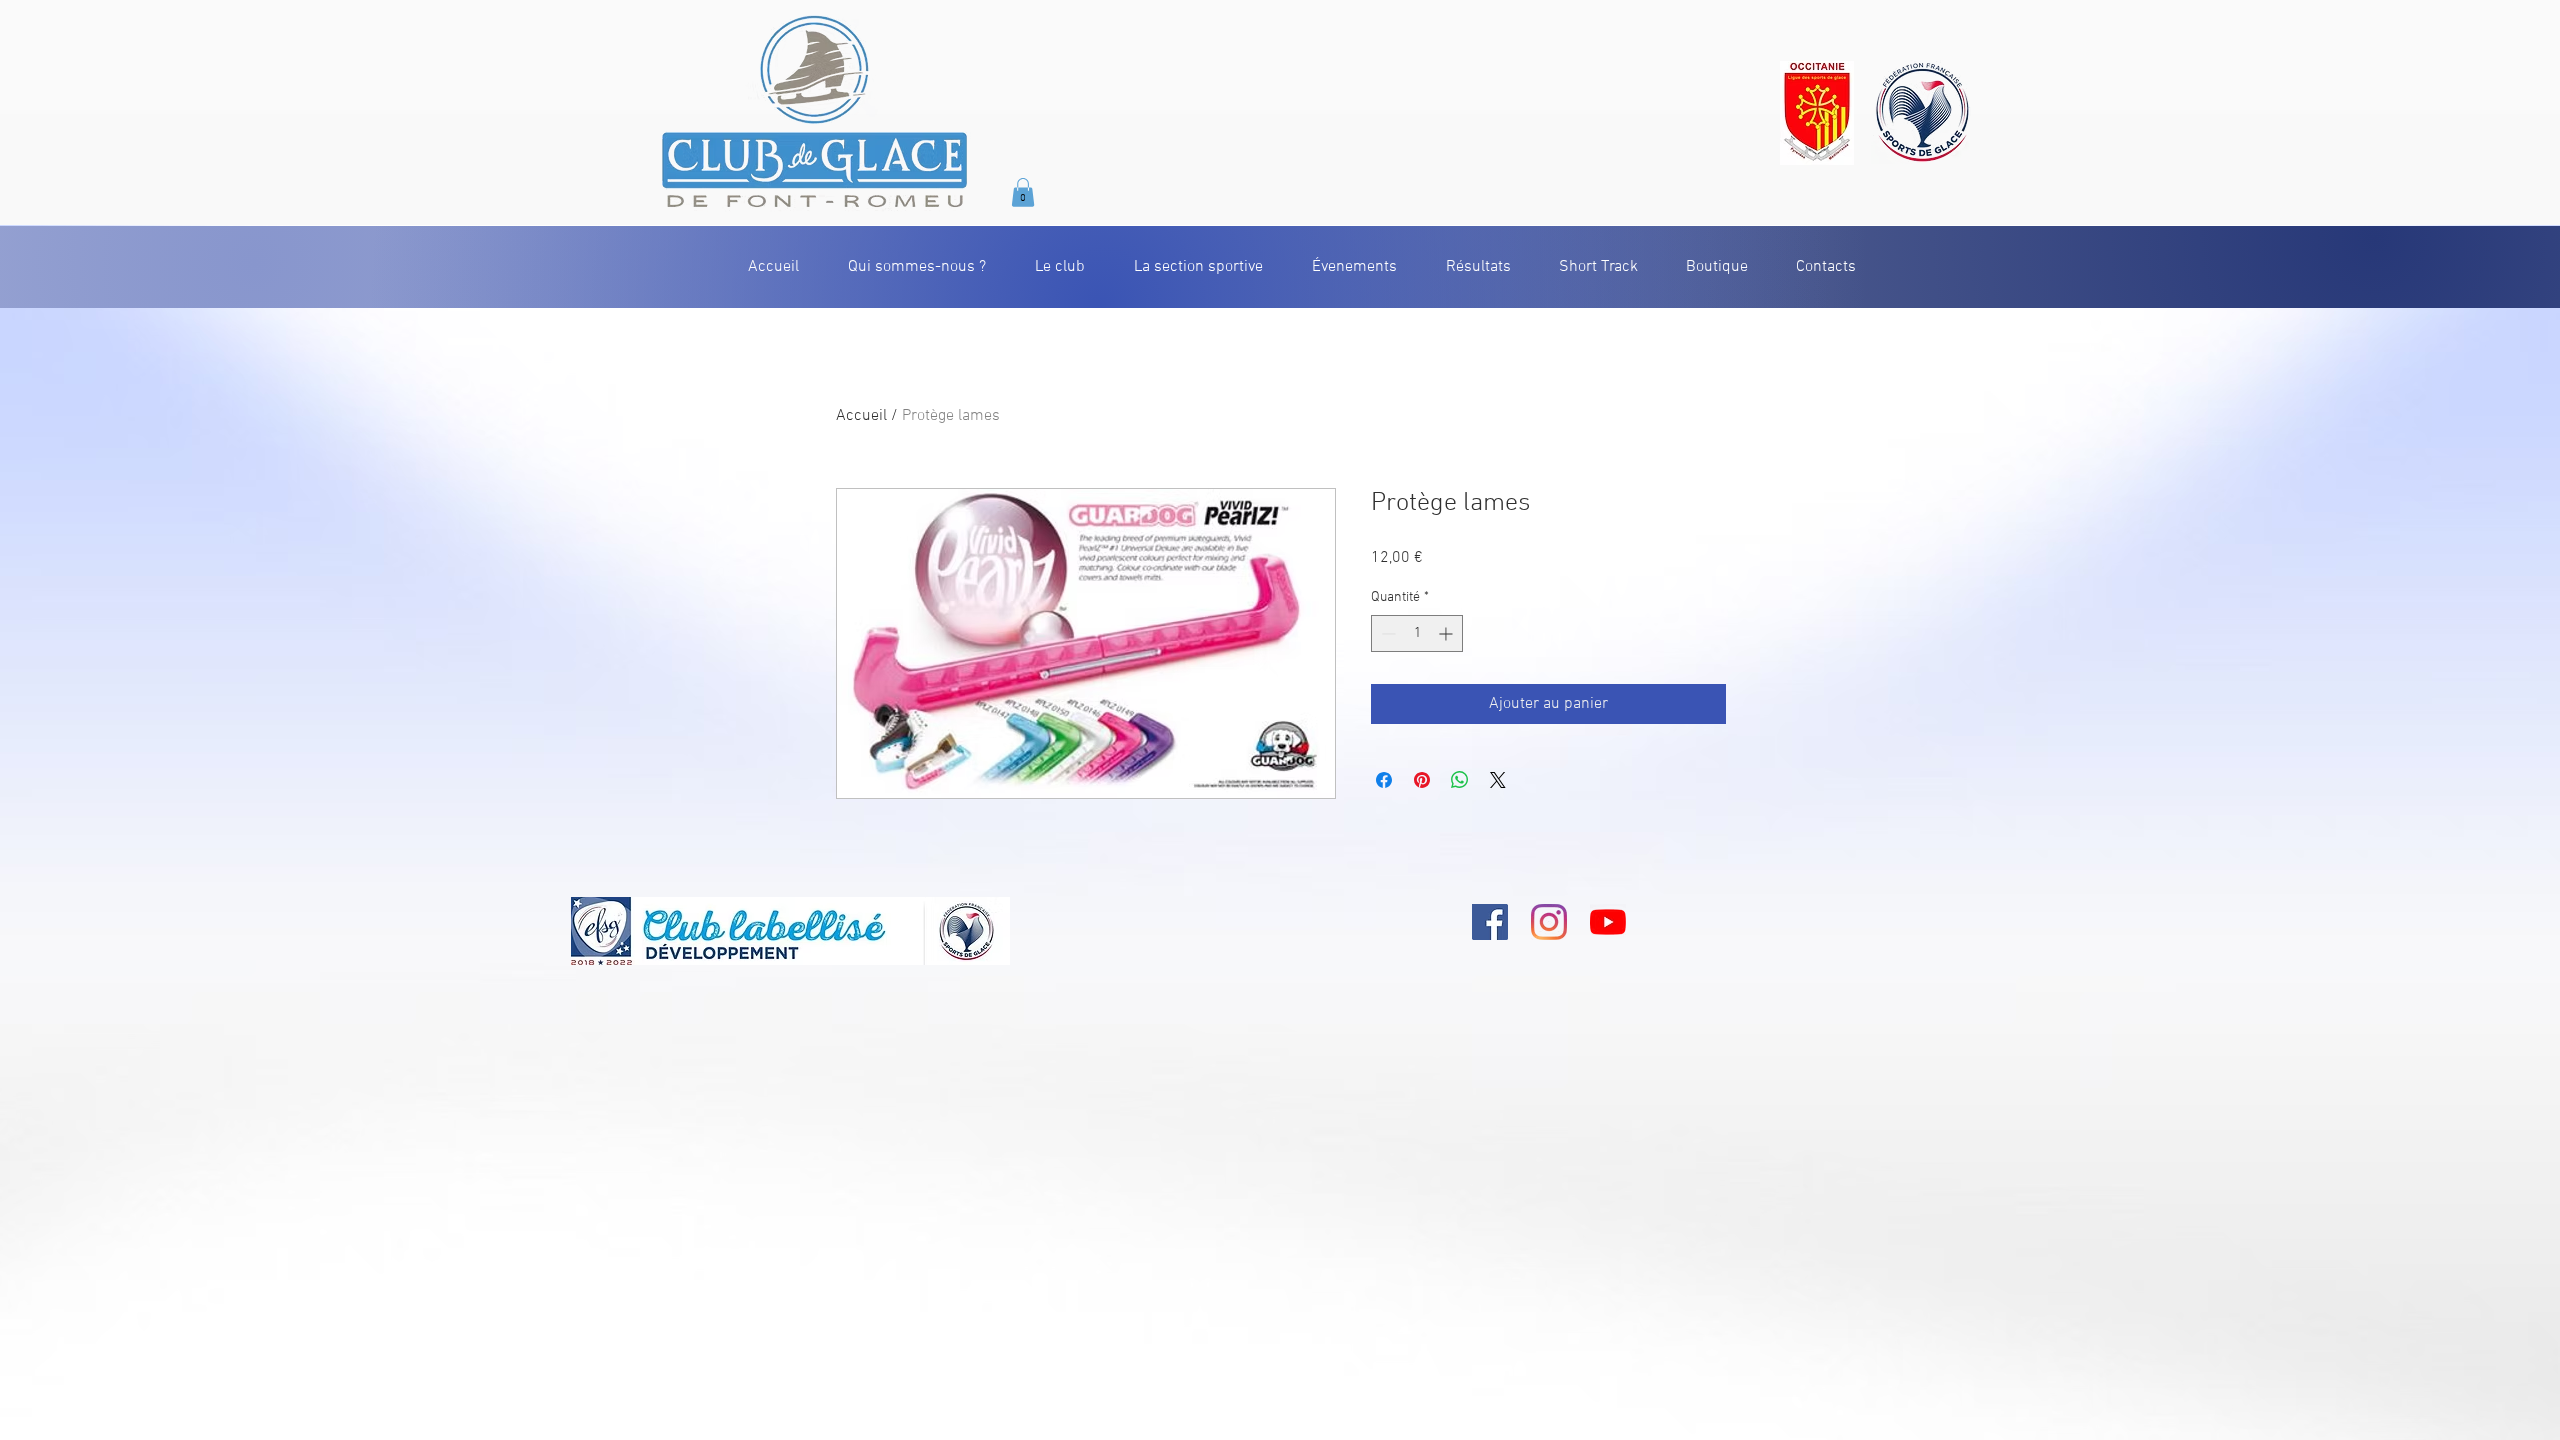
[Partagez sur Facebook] (1384, 780)
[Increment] (1447, 633)
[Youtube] (1608, 922)
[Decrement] (1386, 633)
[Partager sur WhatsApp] (1460, 780)
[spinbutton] (1417, 633)
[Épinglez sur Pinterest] (1422, 780)
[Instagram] (1549, 922)
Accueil (861, 416)
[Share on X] (1498, 780)
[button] (1023, 192)
